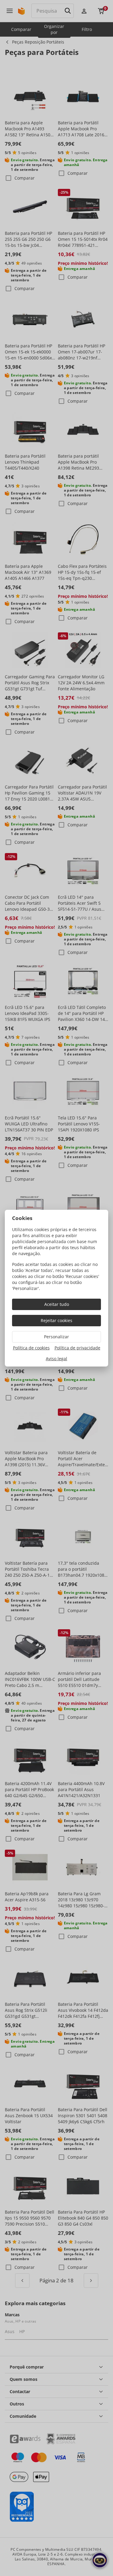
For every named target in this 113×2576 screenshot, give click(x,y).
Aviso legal (56, 1359)
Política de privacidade (77, 1348)
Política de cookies (31, 1348)
